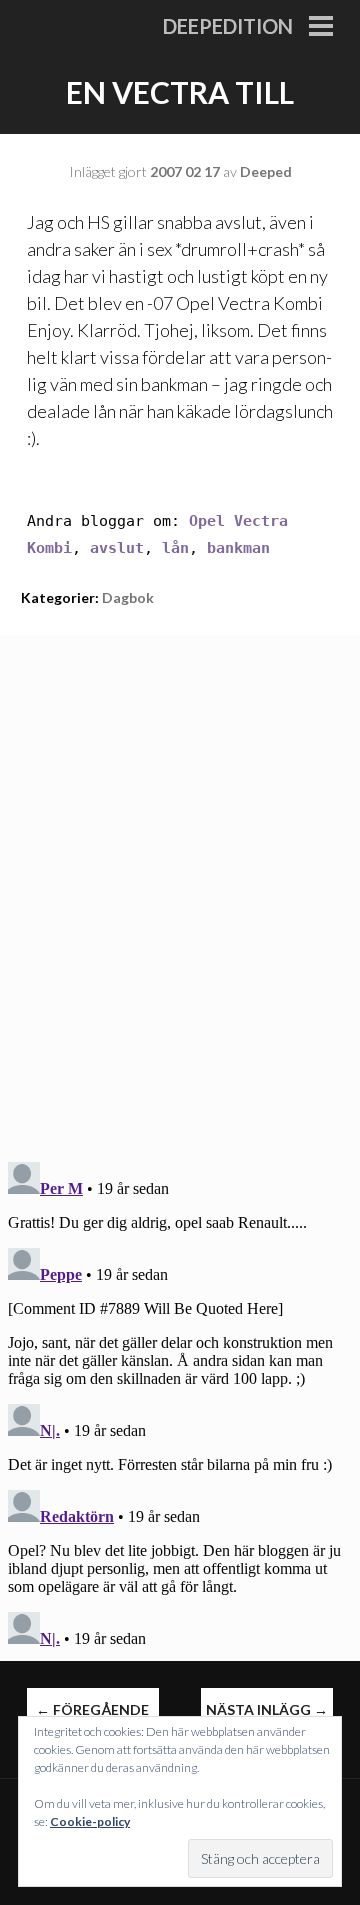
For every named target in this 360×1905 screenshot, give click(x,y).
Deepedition (228, 26)
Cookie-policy (90, 1821)
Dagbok (128, 597)
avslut (117, 548)
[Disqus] (180, 885)
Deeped (266, 171)
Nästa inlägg (267, 1709)
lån (175, 548)
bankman (238, 548)
